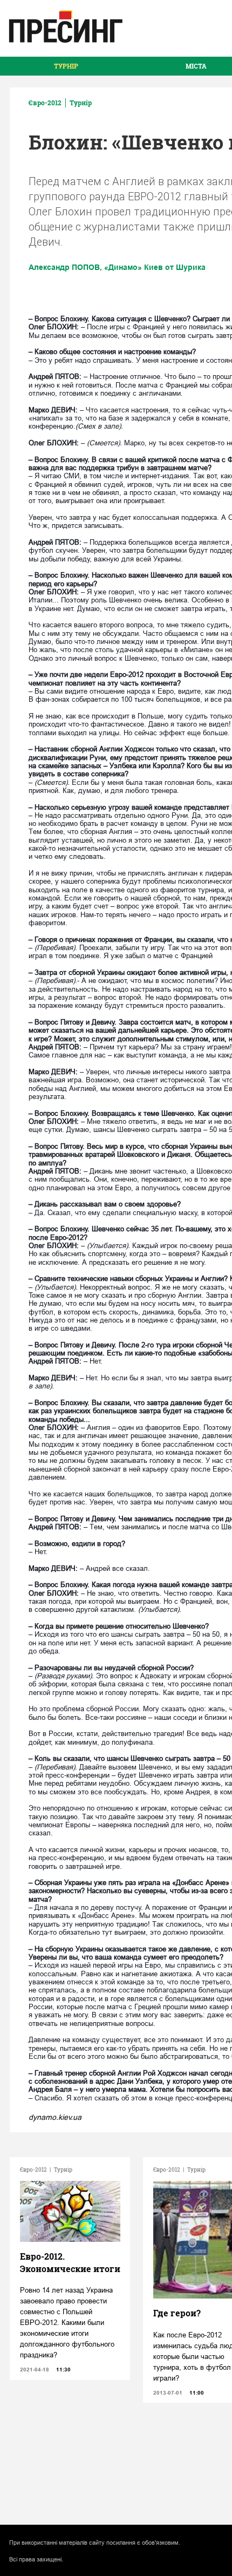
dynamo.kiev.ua (55, 2117)
